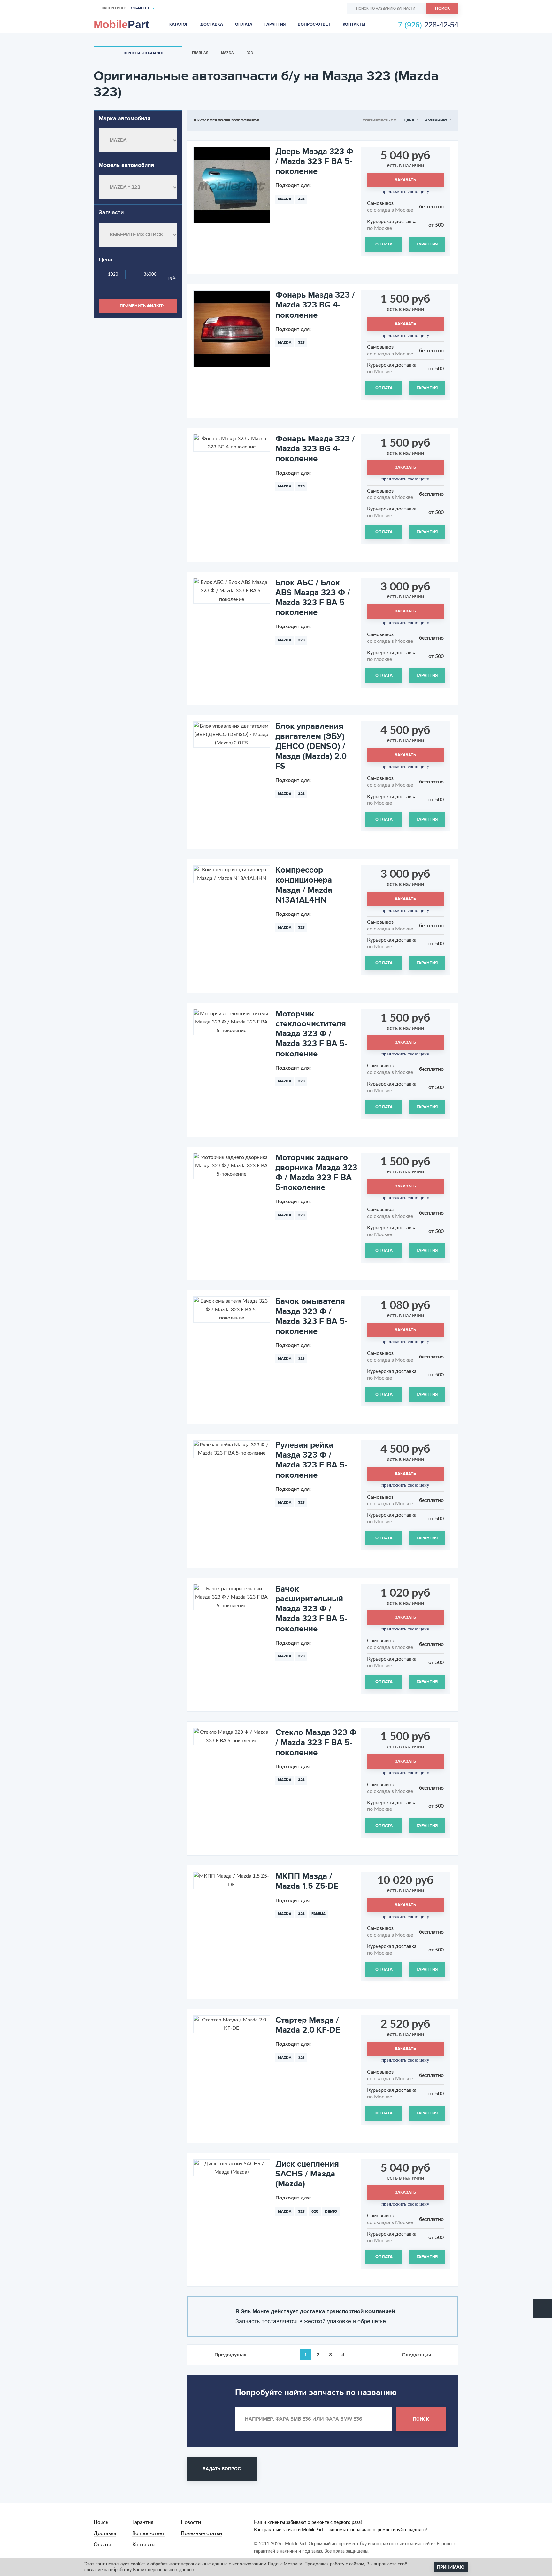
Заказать (405, 180)
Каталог (179, 24)
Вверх (542, 2309)
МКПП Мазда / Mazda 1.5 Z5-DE (307, 1881)
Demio (331, 2211)
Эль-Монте (140, 8)
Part (121, 24)
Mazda (227, 53)
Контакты (354, 24)
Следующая (416, 2355)
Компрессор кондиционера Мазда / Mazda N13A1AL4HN (304, 885)
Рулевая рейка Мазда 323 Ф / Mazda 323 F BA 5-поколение (311, 1460)
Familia (318, 1914)
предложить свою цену (405, 191)
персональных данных (171, 2570)
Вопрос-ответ (314, 24)
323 (250, 53)
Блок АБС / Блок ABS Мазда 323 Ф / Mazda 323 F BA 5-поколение (313, 598)
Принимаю (451, 2567)
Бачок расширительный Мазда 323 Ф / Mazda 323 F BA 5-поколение (311, 1609)
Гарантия (275, 24)
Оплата (244, 24)
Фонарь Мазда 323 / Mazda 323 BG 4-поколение (315, 305)
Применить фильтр (142, 306)
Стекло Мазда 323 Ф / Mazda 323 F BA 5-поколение (316, 1742)
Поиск (442, 8)
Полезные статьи (201, 2533)
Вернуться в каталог (144, 53)
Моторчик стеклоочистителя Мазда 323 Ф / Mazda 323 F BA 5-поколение (311, 1034)
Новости (191, 2522)
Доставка (212, 24)
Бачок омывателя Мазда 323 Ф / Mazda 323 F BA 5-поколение (311, 1316)
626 (315, 2211)
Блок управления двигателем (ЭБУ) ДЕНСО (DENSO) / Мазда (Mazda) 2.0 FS (311, 746)
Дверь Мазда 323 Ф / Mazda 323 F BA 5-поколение (314, 161)
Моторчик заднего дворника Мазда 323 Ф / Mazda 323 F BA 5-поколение (316, 1173)
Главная (200, 53)
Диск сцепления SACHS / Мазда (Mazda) (307, 2174)
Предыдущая (230, 2355)
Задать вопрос (222, 2469)
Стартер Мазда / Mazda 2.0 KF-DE (308, 2025)
